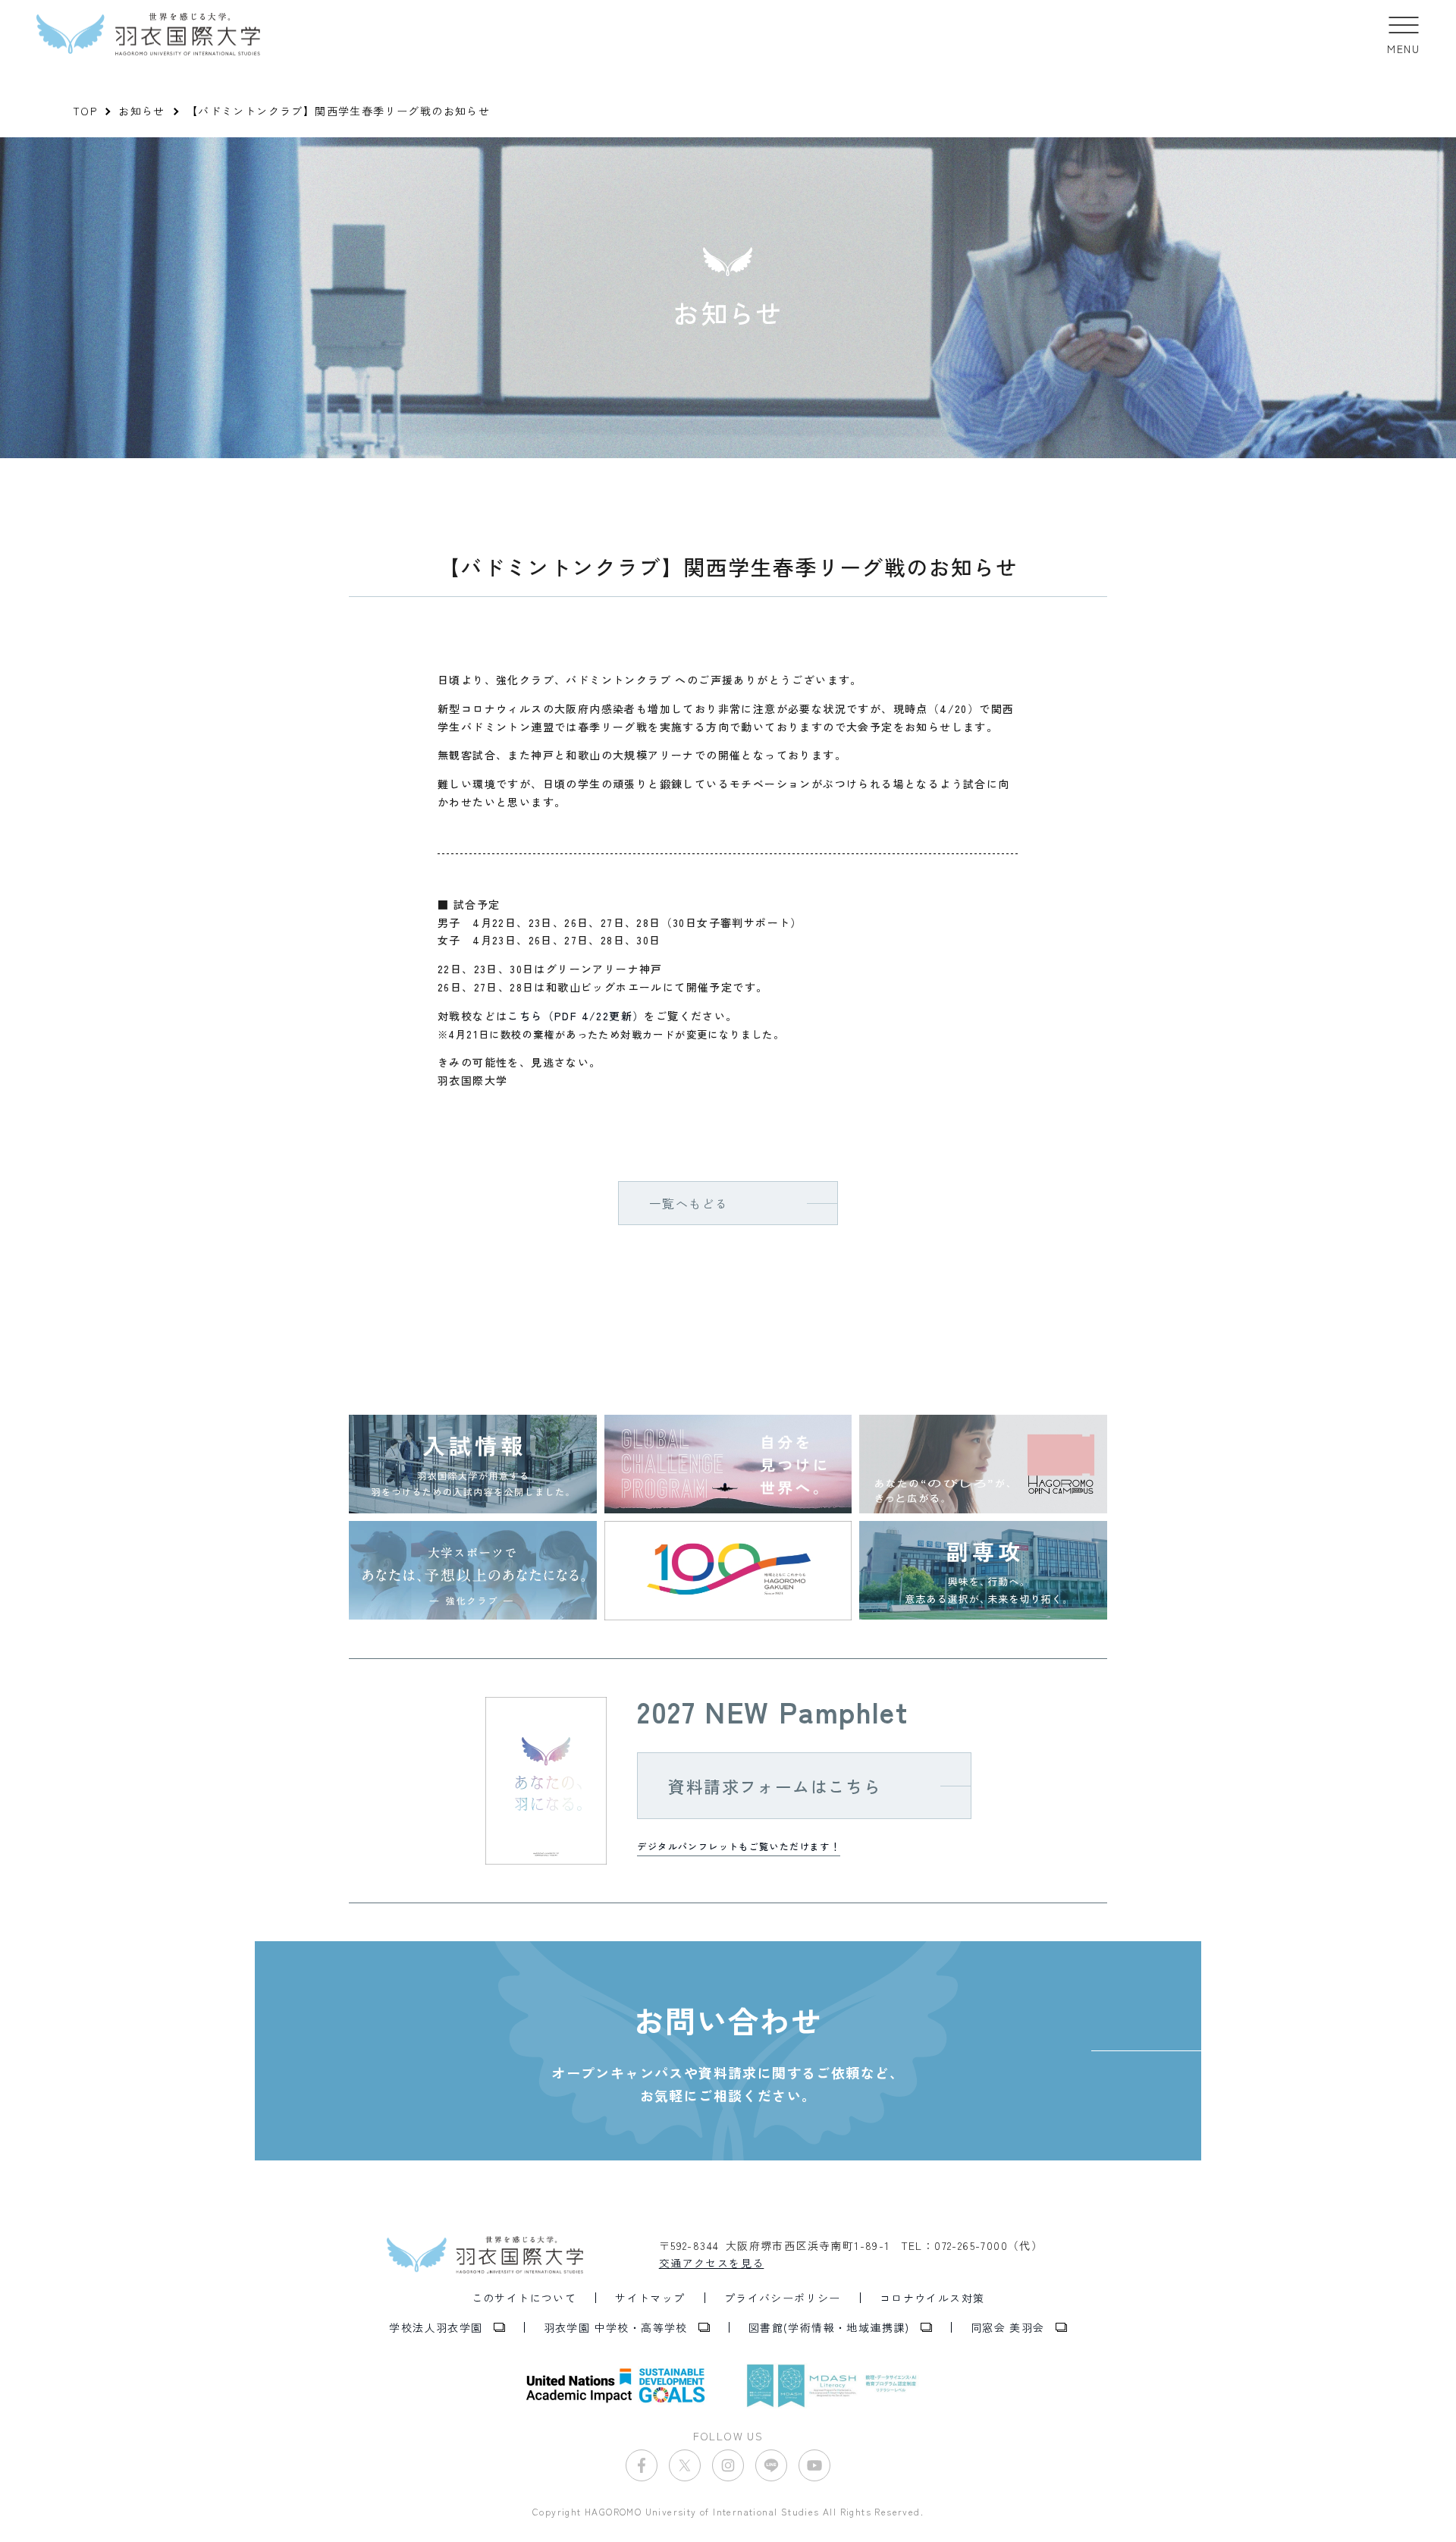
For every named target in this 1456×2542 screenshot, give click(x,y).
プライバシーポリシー (783, 2298)
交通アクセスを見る (712, 2263)
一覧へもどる (689, 1203)
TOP (85, 111)
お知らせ (142, 111)
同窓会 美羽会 (1008, 2327)
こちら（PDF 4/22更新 (570, 1016)
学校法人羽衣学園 (436, 2327)
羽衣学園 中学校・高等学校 (616, 2327)
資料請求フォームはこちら (775, 1786)
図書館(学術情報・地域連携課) (829, 2327)
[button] (1403, 34)
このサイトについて (524, 2298)
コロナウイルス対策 (932, 2298)
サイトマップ (650, 2298)
